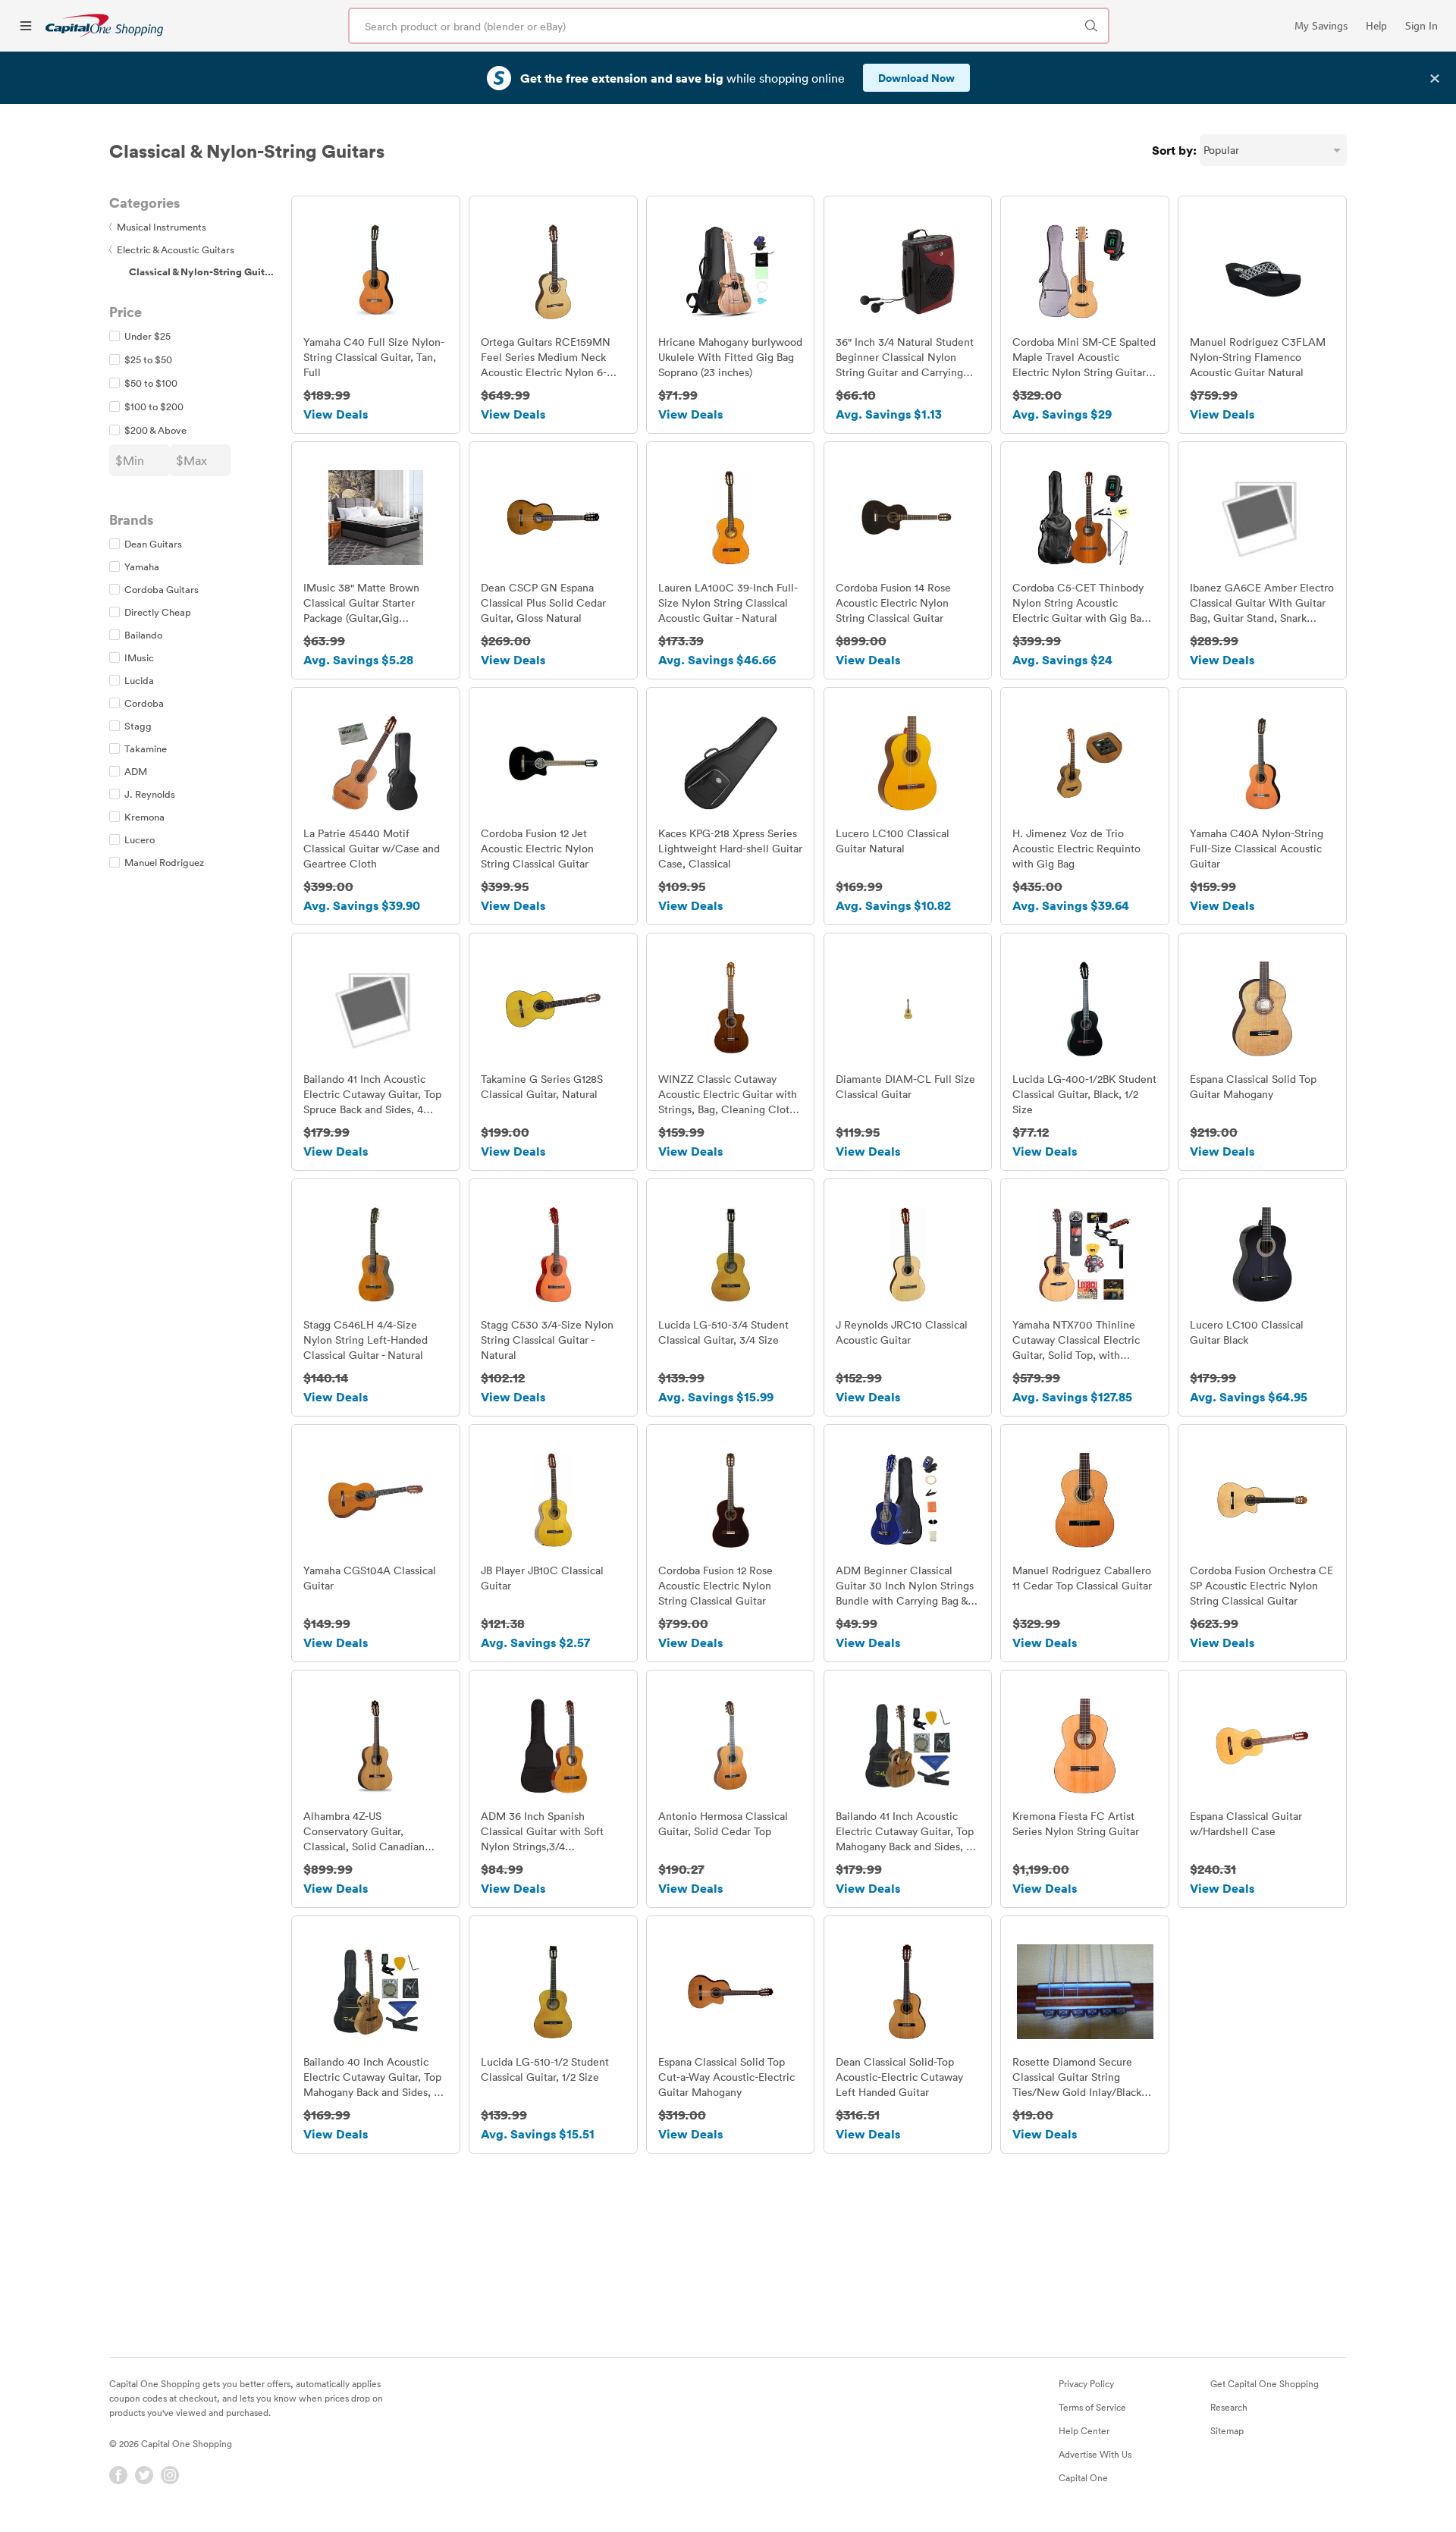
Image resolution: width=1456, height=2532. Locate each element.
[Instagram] (170, 2475)
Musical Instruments (158, 227)
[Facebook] (118, 2475)
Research (1229, 2407)
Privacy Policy (1086, 2383)
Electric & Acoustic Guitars (172, 249)
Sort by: (1174, 150)
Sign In (1421, 26)
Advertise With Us (1095, 2454)
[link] (104, 25)
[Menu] (26, 26)
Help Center (1084, 2430)
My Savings (1321, 26)
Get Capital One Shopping (1265, 2383)
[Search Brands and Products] (1091, 26)
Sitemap (1227, 2430)
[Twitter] (144, 2475)
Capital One (1083, 2477)
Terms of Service (1092, 2407)
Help (1376, 26)
